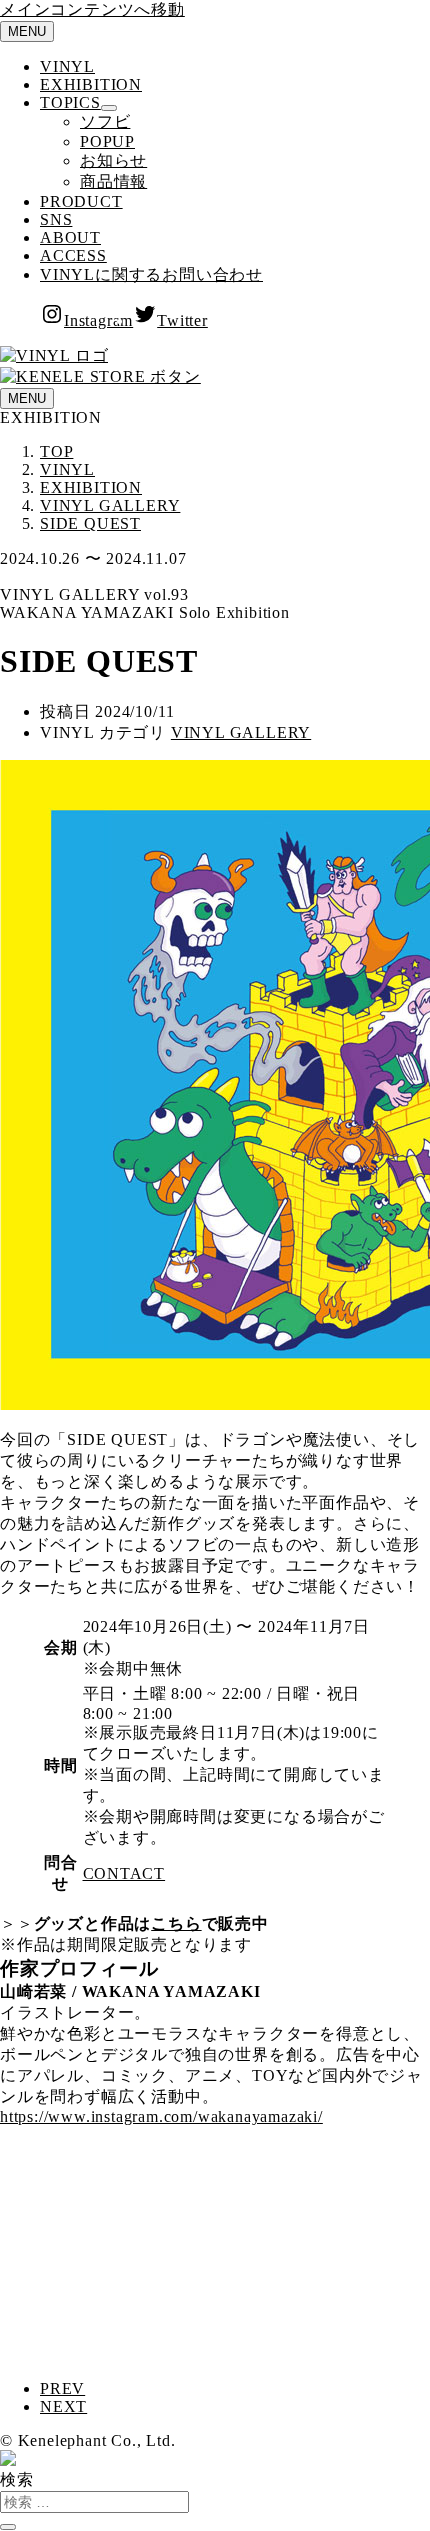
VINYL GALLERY (241, 732)
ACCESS (73, 255)
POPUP (107, 141)
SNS (56, 219)
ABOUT (70, 237)
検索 (17, 2479)
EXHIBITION (91, 84)
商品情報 (113, 181)
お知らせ (113, 160)
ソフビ (105, 121)
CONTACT (124, 1873)
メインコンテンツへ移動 (92, 9)
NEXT (63, 2406)
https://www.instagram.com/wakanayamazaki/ (161, 2116)
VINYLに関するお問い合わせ (151, 274)
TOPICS (70, 102)
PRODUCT (81, 201)
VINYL (67, 66)
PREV (62, 2388)
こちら (176, 1923)
